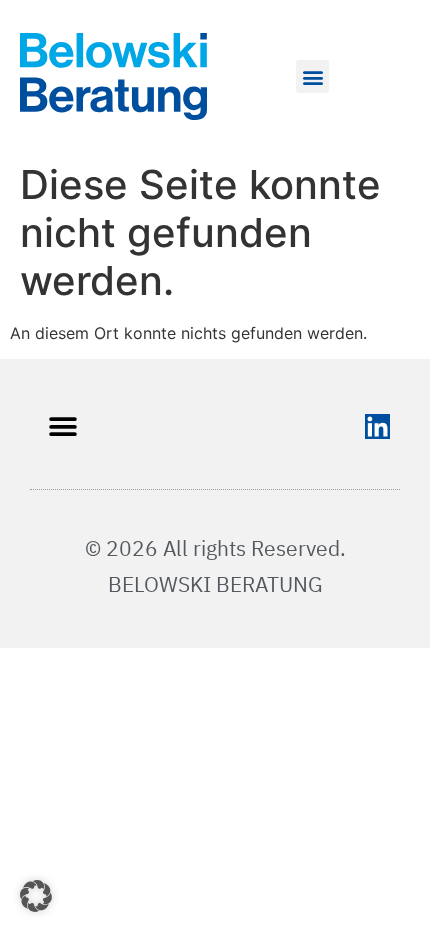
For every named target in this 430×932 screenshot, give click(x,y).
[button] (312, 76)
